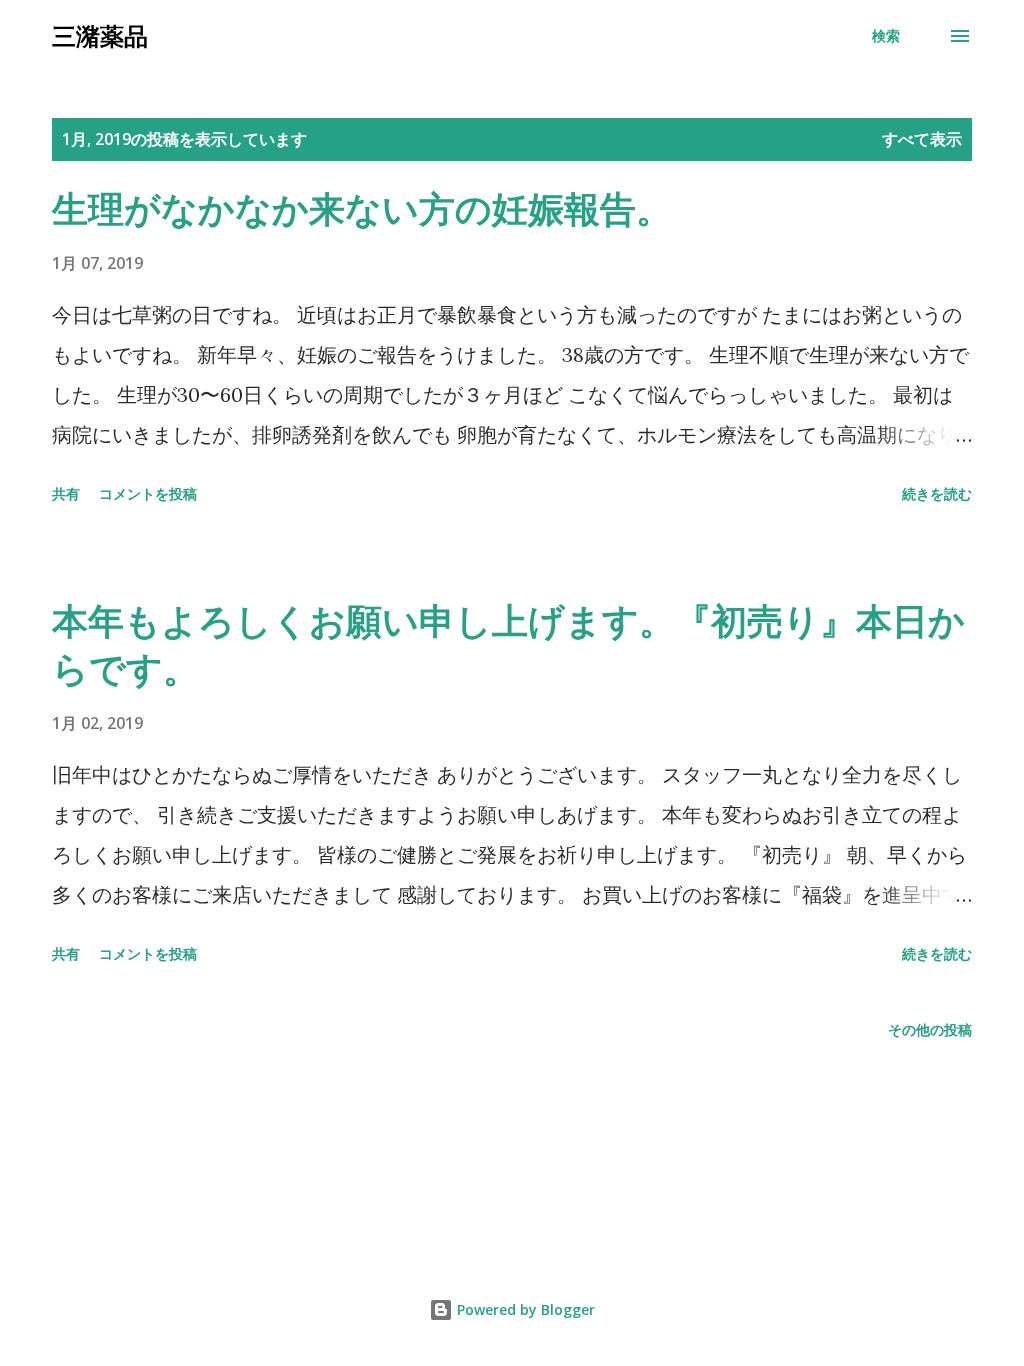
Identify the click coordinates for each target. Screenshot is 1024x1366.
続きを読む (937, 493)
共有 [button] (66, 493)
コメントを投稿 (148, 493)
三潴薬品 (100, 35)
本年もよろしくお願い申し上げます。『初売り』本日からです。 (508, 644)
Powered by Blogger (524, 1309)
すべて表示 (922, 139)
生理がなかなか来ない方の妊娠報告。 (362, 208)
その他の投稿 (930, 1029)
